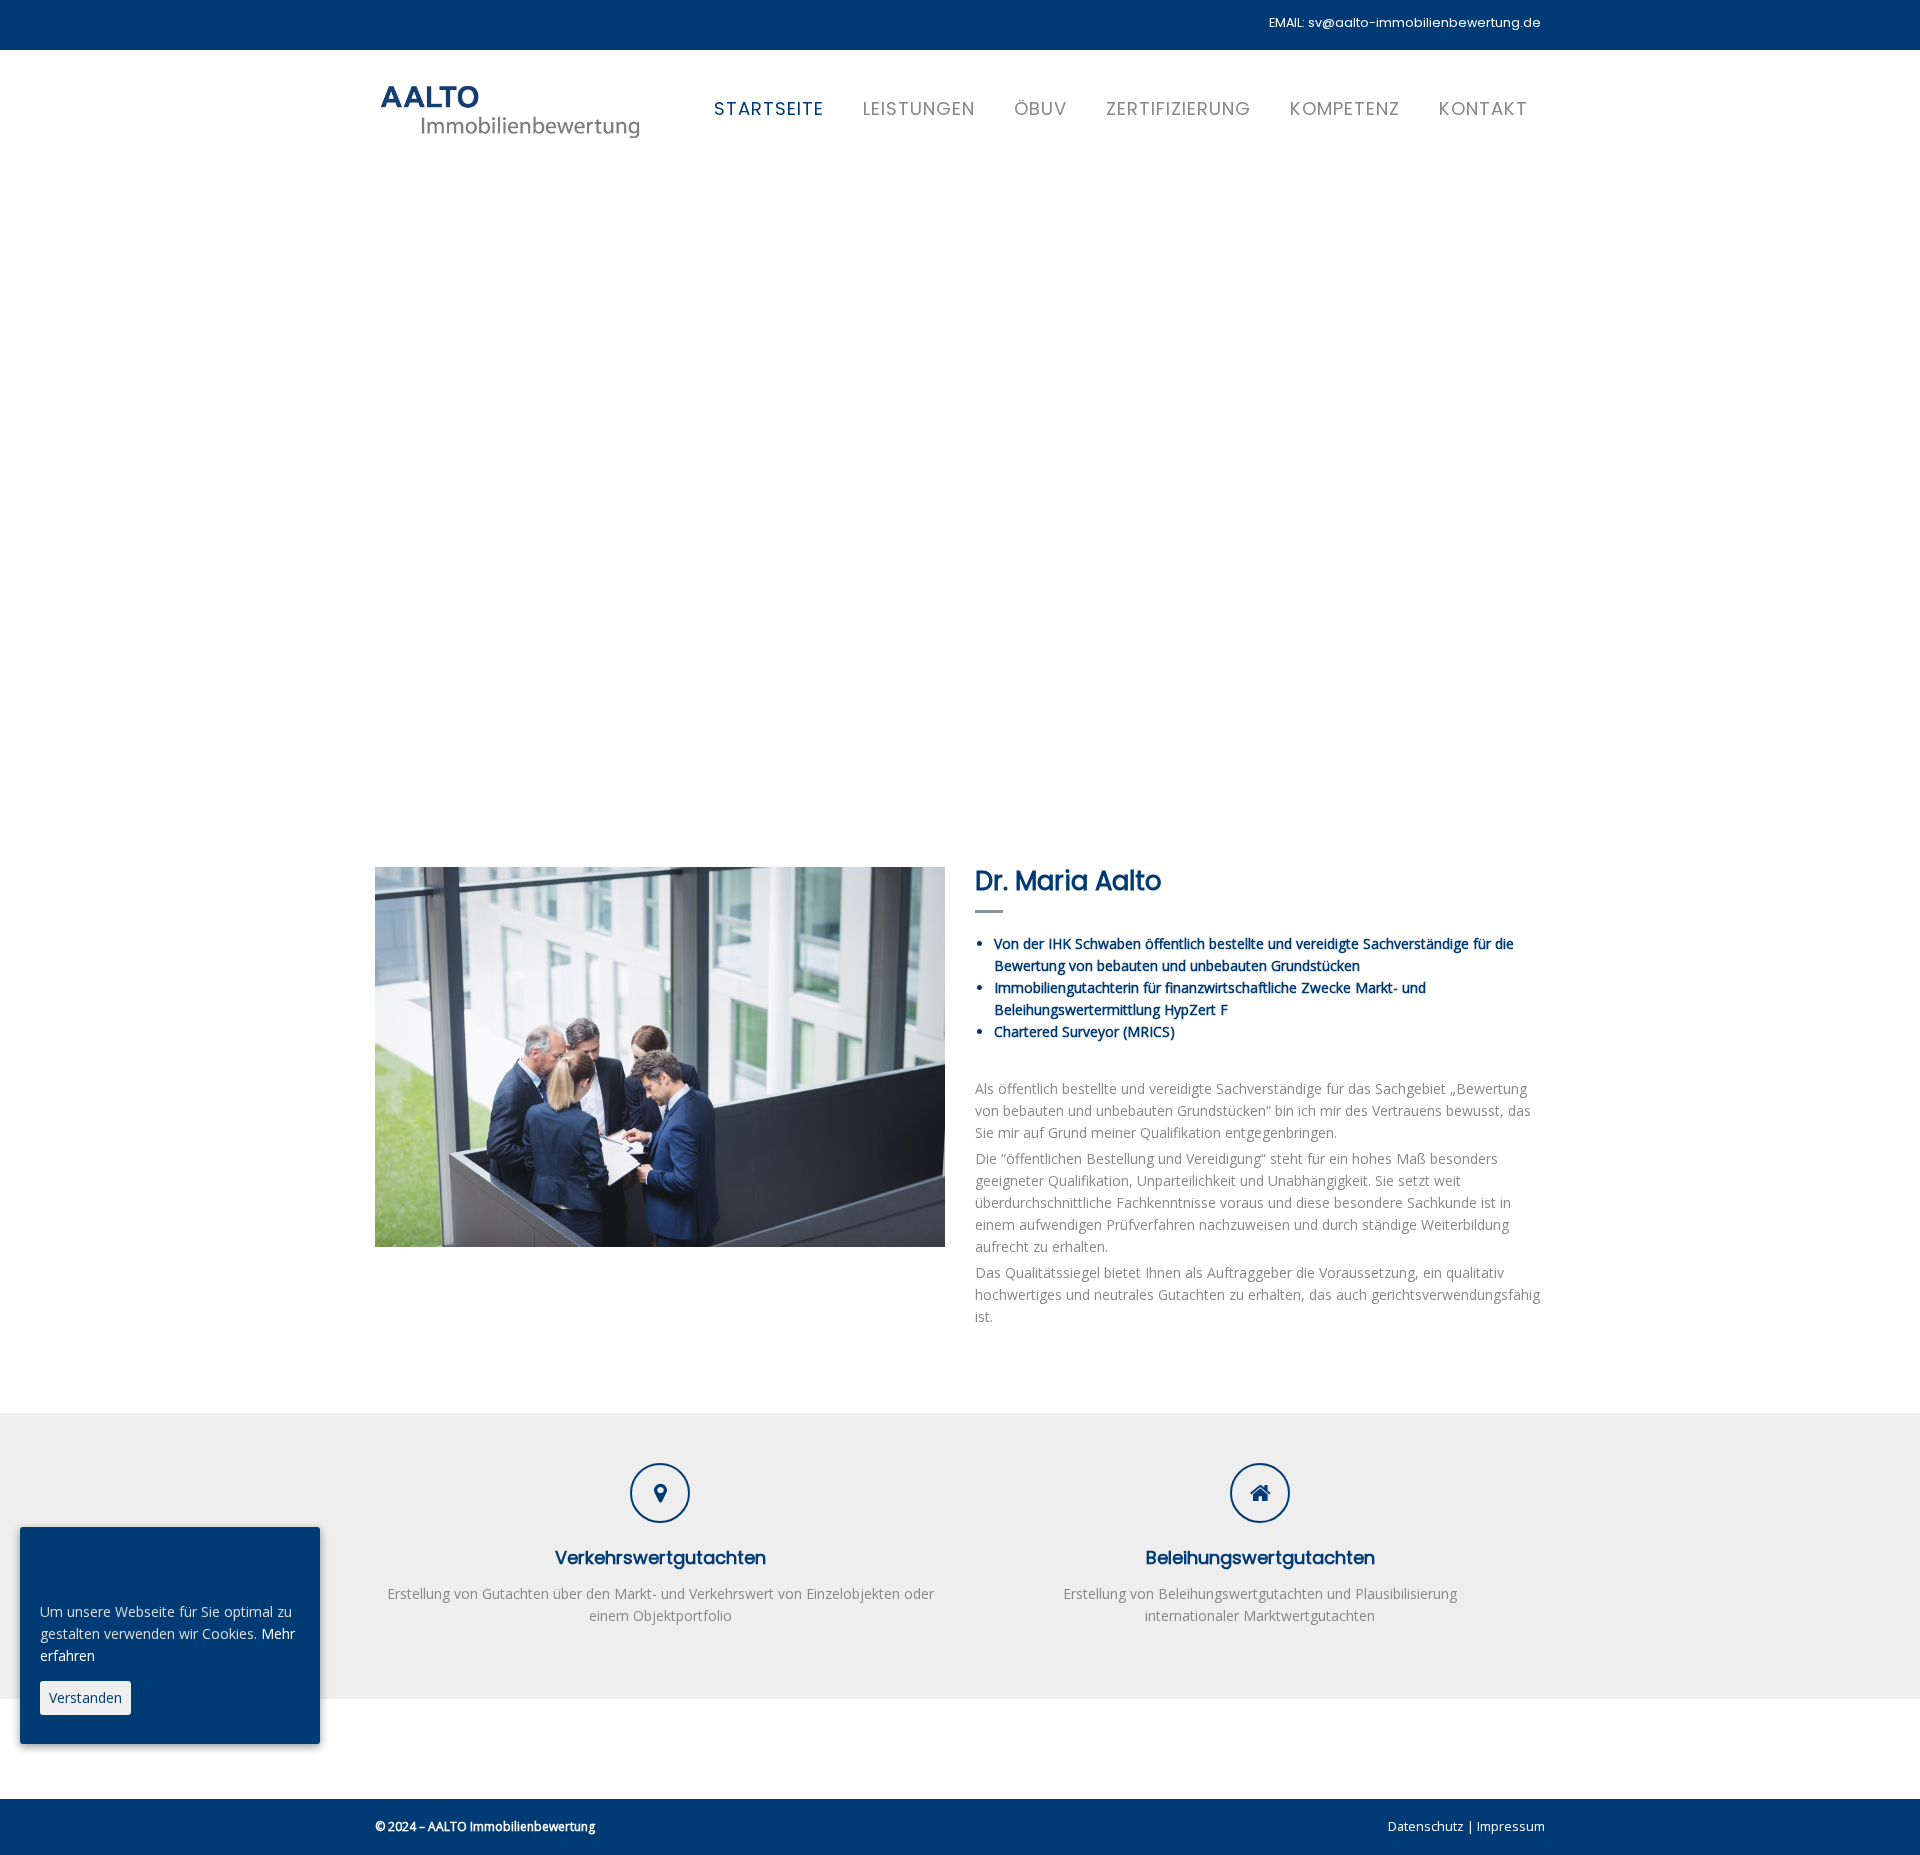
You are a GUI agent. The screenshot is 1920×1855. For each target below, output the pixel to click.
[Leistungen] (660, 1493)
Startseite (769, 109)
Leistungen (919, 109)
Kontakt (1483, 109)
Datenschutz (1426, 1826)
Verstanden (85, 1697)
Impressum (1511, 1826)
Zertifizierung (1178, 109)
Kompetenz (1345, 109)
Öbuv (1040, 109)
